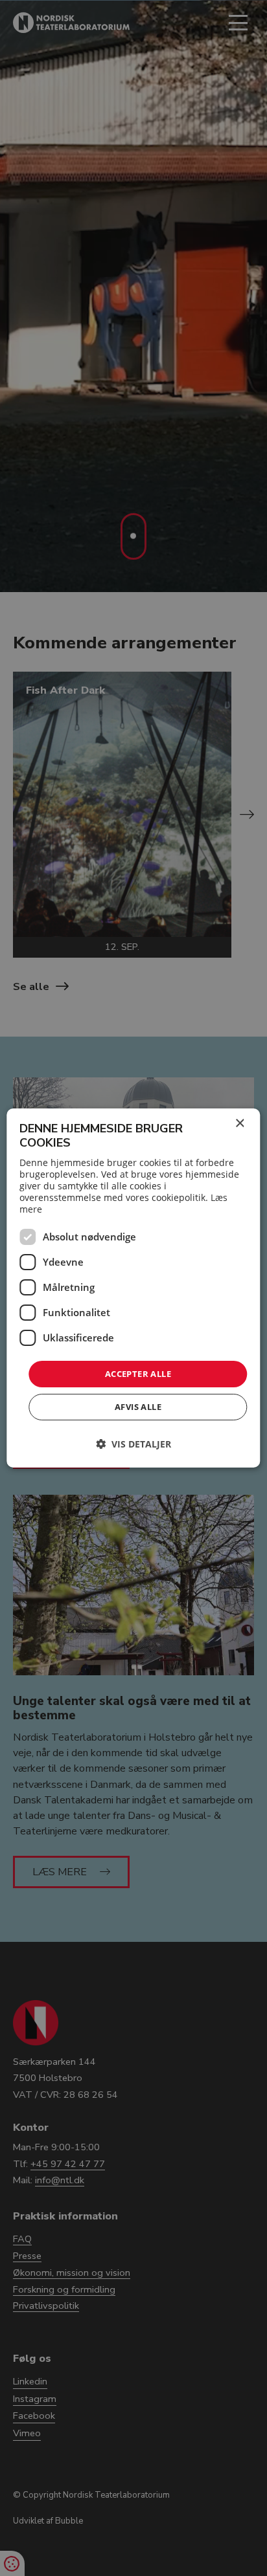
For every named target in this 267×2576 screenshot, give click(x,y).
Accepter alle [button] (138, 1374)
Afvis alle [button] (138, 1407)
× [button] (239, 1124)
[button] (133, 1444)
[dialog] (133, 1288)
